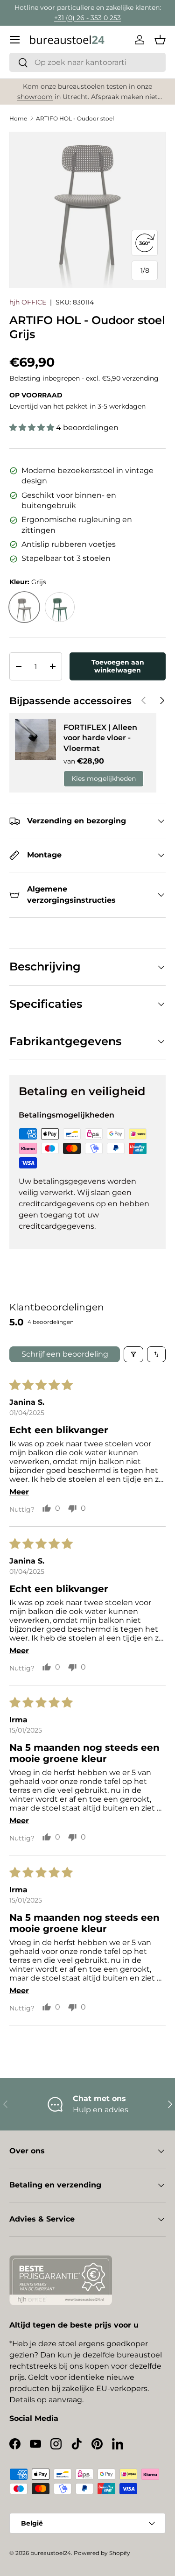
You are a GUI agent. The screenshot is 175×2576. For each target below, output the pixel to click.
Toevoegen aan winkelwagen (118, 666)
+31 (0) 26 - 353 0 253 (87, 18)
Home (18, 118)
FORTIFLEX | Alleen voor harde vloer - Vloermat (100, 738)
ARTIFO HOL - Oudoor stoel (75, 118)
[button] (160, 40)
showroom (35, 97)
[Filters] (133, 1354)
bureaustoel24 (51, 2553)
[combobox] (87, 62)
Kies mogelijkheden (104, 778)
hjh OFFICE (28, 302)
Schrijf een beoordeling (65, 1354)
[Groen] (60, 607)
